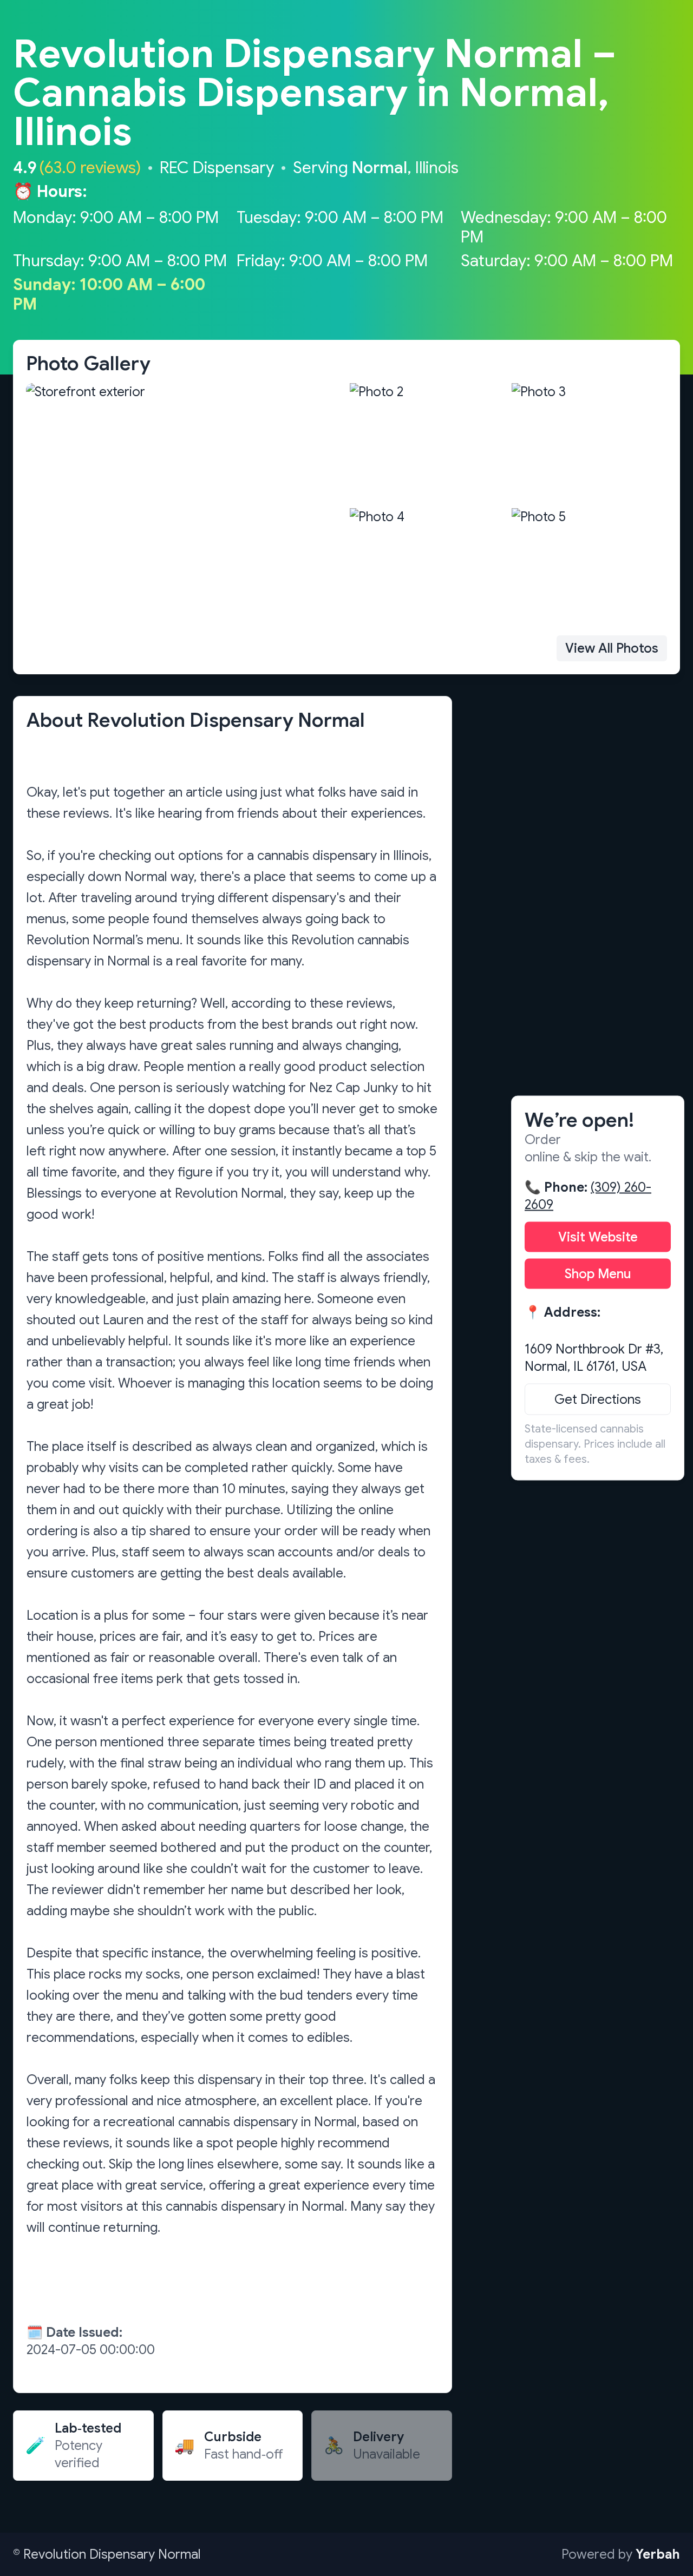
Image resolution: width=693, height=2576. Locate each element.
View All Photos (612, 648)
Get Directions (598, 1399)
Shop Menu (598, 1274)
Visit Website (598, 1237)
